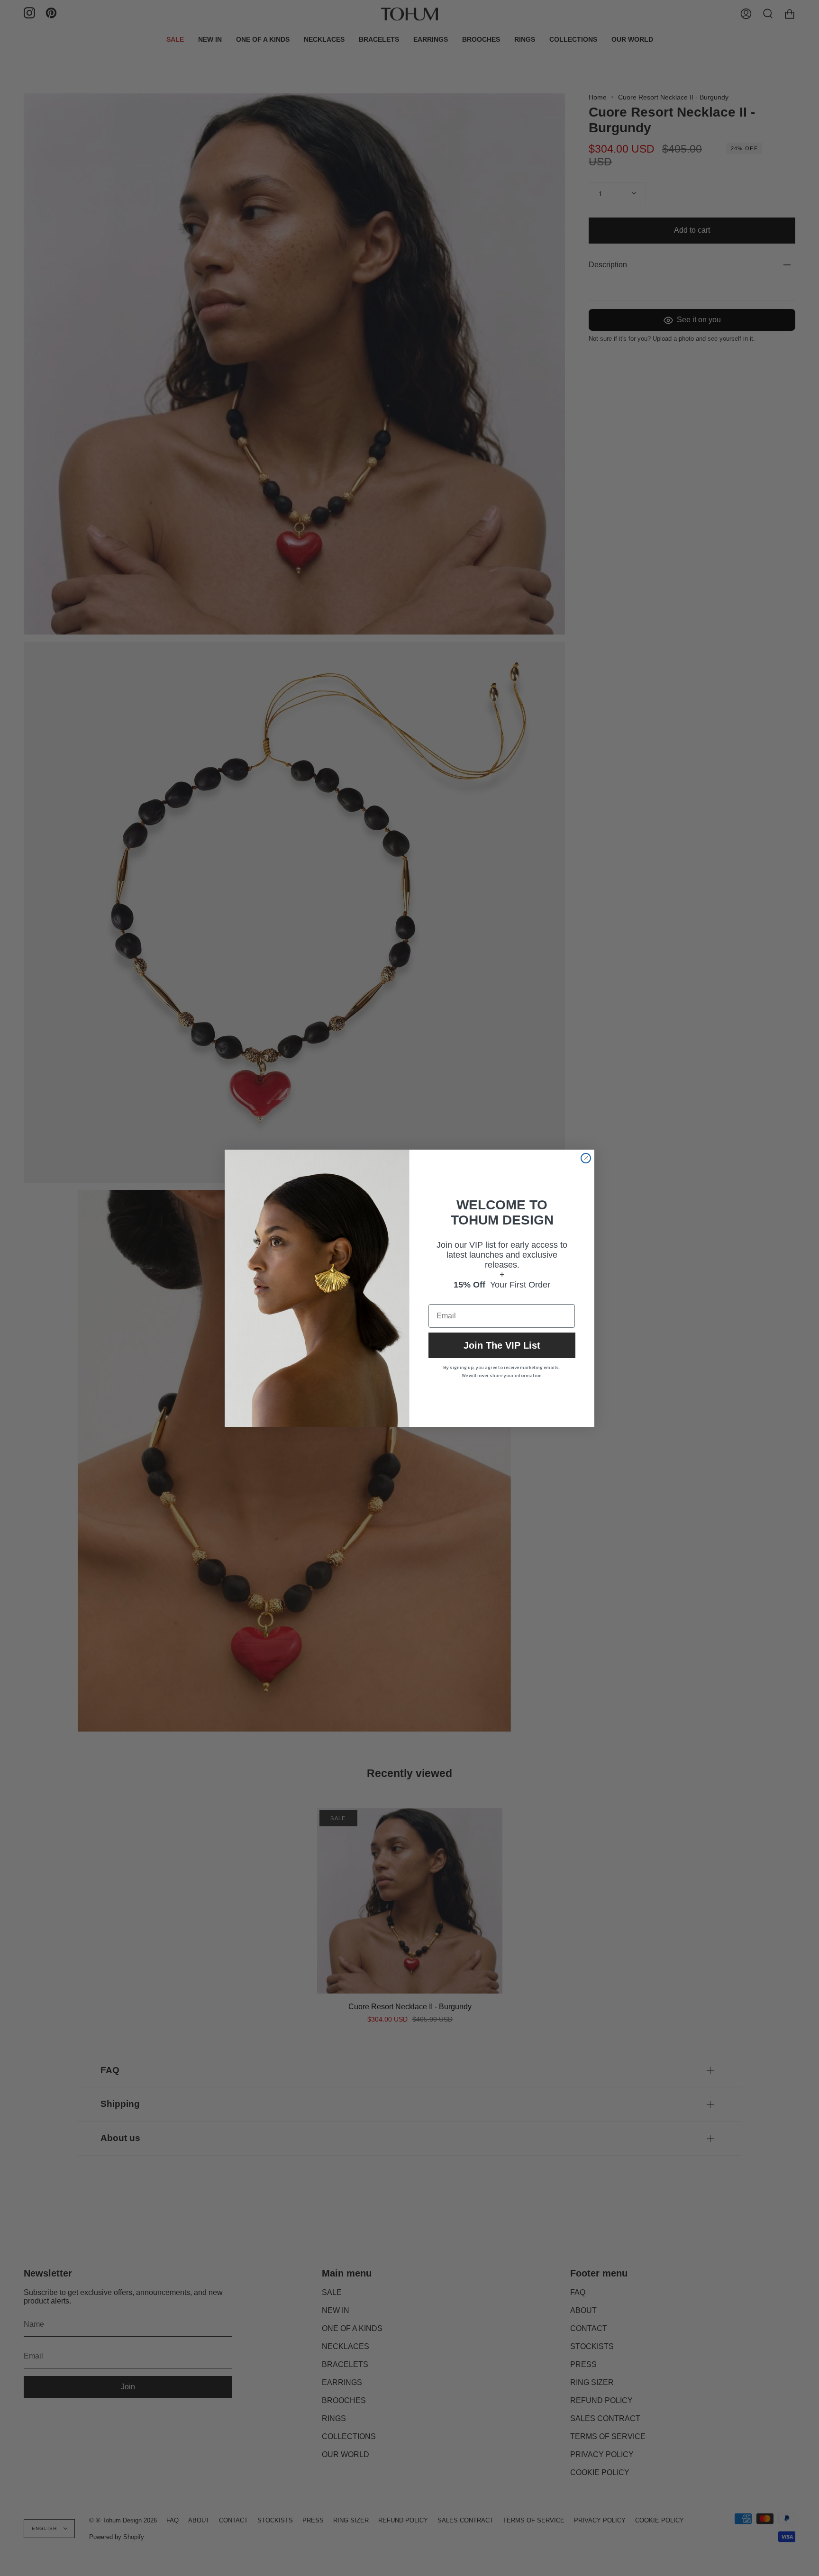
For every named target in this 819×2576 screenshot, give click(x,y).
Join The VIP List (502, 1345)
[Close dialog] (586, 1158)
